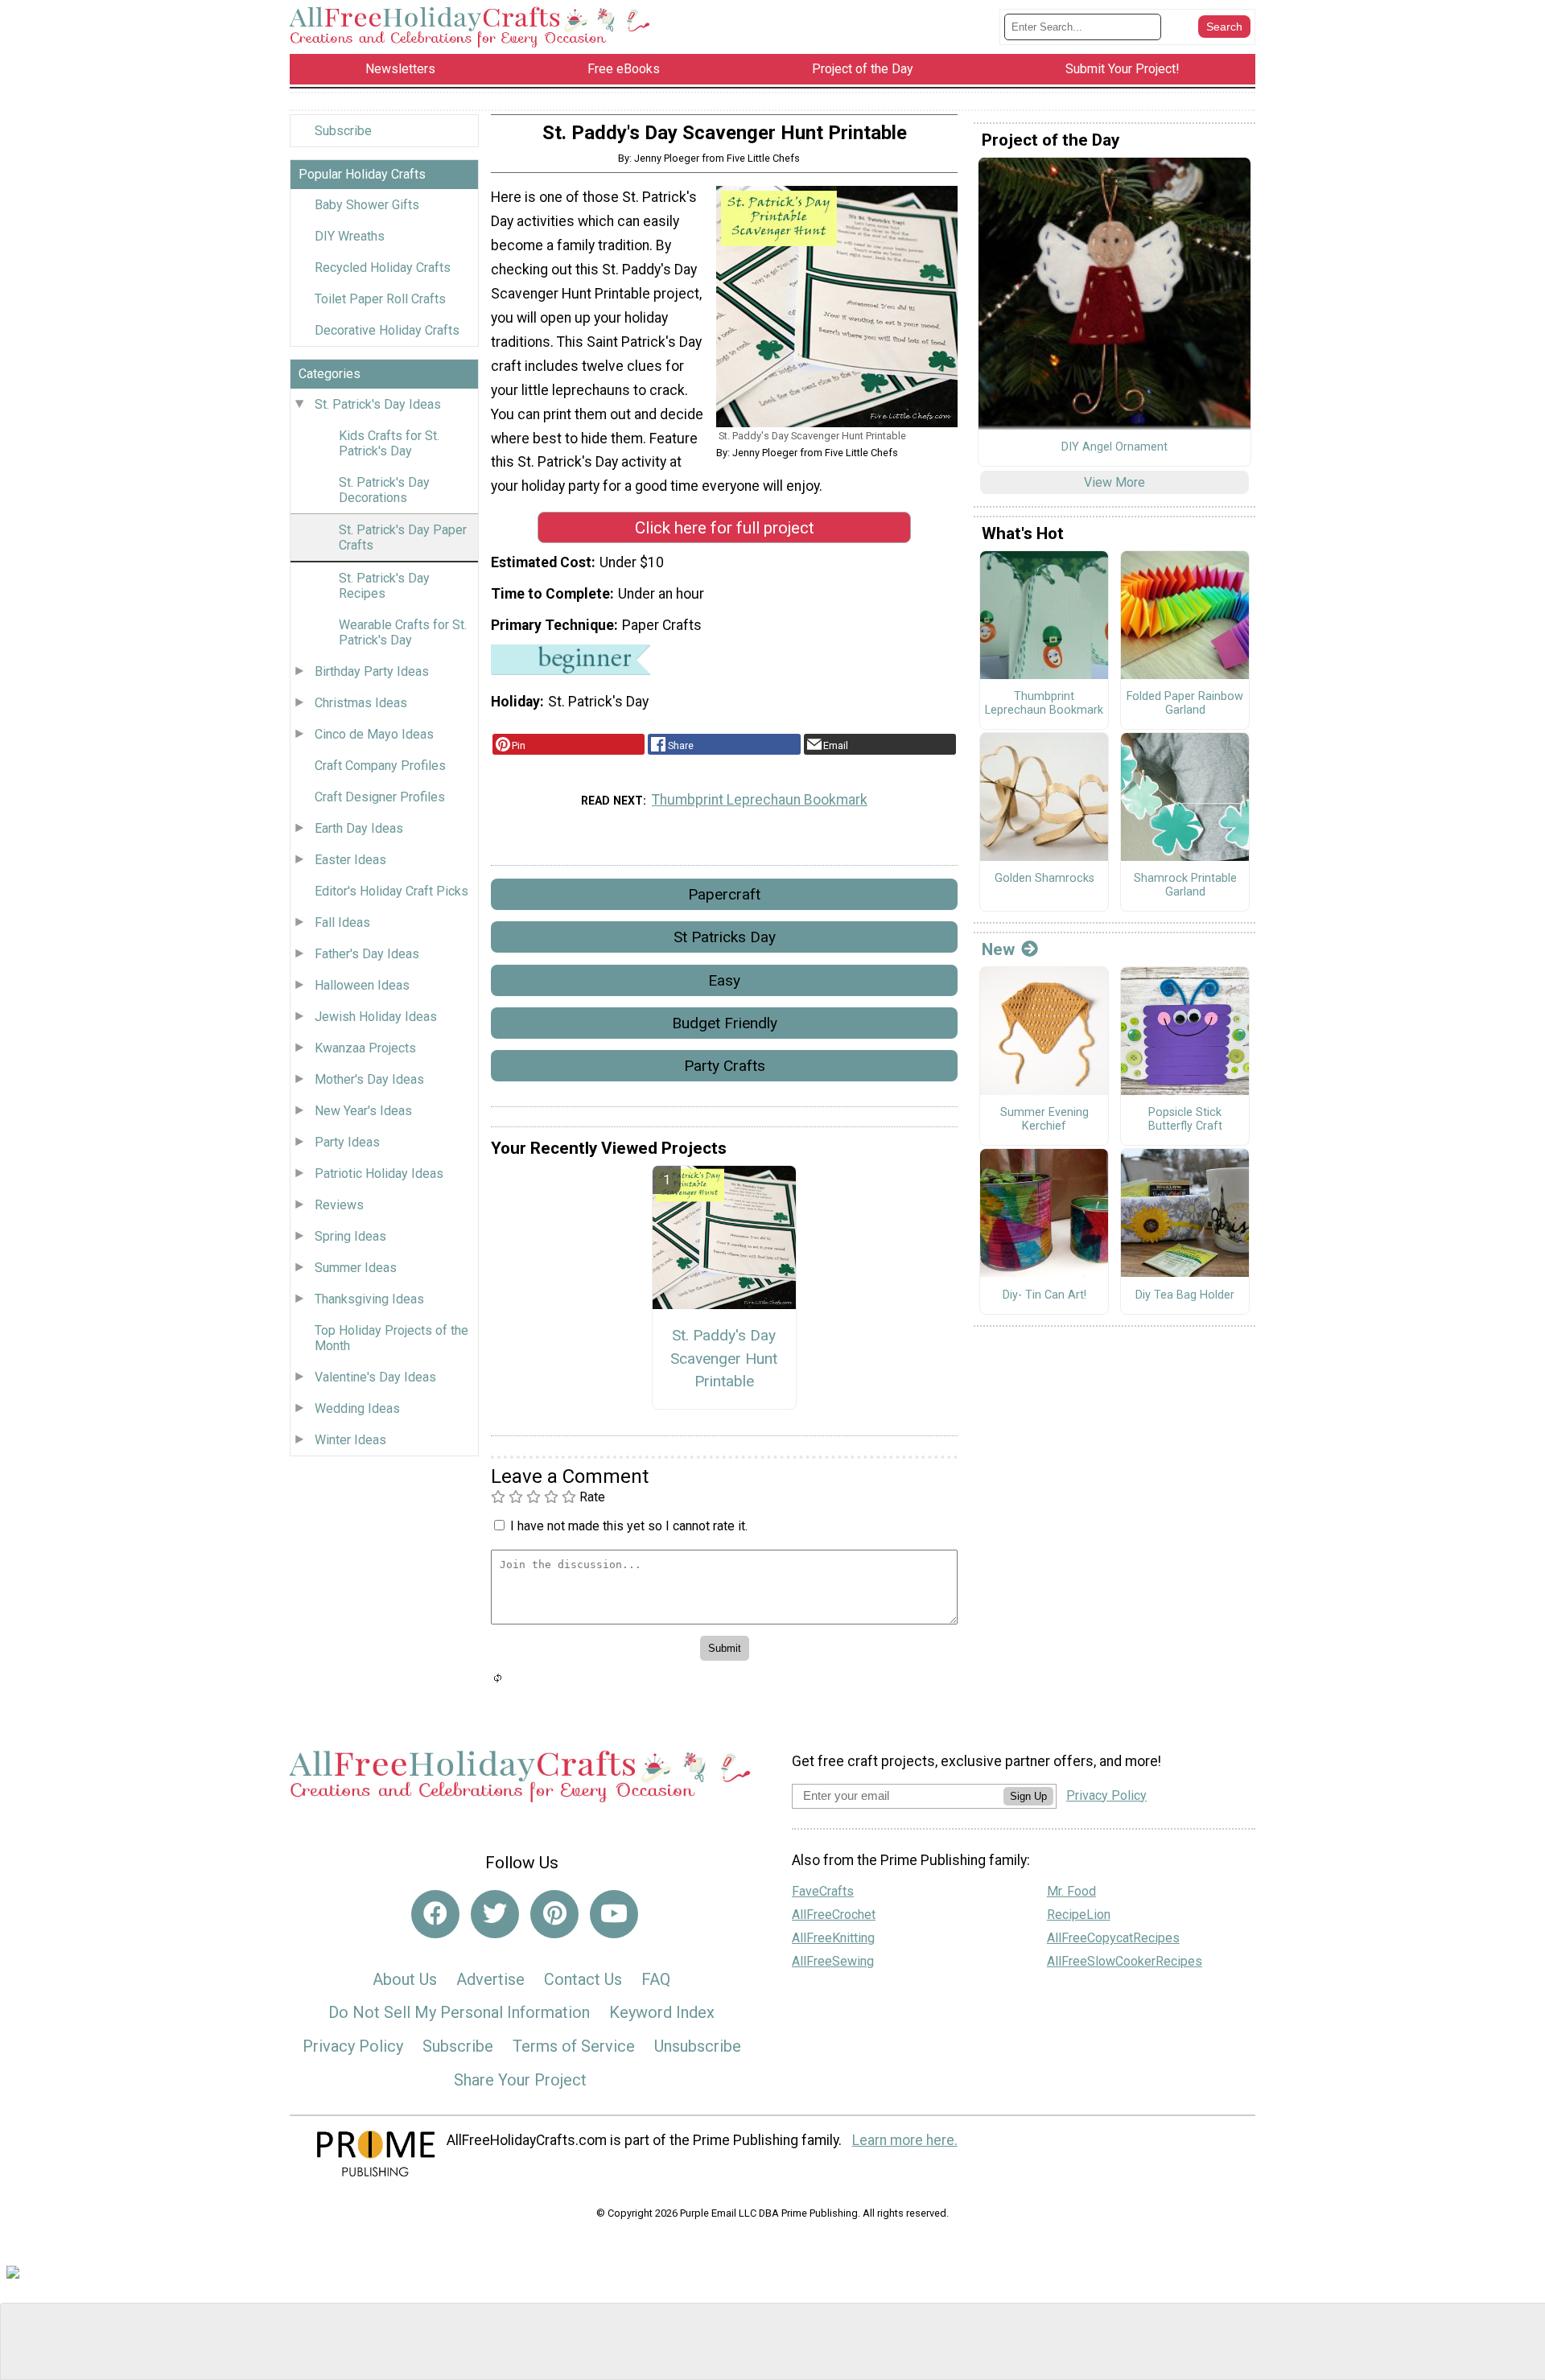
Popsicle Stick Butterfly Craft (1185, 1120)
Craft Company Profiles (380, 766)
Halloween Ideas (362, 985)
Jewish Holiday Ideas (376, 1017)
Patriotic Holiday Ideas (379, 1174)
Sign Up (1028, 1796)
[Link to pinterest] (554, 1914)
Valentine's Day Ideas (375, 1377)
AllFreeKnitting (833, 1938)
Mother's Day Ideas (369, 1079)
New (998, 949)
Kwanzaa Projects (365, 1048)
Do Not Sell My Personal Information (459, 2012)
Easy (724, 980)
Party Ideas (347, 1142)
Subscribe (343, 131)
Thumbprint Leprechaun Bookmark (760, 800)
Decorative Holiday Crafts (387, 330)
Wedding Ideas (357, 1408)
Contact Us (583, 1979)
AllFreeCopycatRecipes (1113, 1938)
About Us (405, 1979)
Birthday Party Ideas (372, 671)
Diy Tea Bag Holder (1185, 1295)
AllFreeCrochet (834, 1915)
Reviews (339, 1205)
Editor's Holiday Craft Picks (391, 891)
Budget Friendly (725, 1023)
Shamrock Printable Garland (1185, 885)
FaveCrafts (823, 1891)
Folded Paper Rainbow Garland (1185, 704)
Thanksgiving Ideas (369, 1299)
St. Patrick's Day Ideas (378, 404)
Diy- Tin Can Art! (1044, 1295)
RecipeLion (1079, 1915)
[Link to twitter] (495, 1914)
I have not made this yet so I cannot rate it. (629, 1526)
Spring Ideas (350, 1236)
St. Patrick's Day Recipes (384, 586)
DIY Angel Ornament (1114, 447)
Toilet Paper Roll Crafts (380, 299)
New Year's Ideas (363, 1111)
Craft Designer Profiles (380, 797)
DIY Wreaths (350, 236)
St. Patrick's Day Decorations (384, 490)
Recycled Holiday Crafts (383, 268)
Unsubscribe (698, 2046)
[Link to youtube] (614, 1914)
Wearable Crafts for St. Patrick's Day (403, 632)
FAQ (656, 1979)
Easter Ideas (350, 860)
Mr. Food (1071, 1891)
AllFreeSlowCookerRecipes (1125, 1961)
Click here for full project (725, 528)
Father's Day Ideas (367, 954)
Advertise (490, 1979)
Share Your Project (520, 2080)
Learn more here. (905, 2140)
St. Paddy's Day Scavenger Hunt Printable (724, 1359)
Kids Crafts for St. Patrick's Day (389, 443)
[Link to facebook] (435, 1914)
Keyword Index (662, 2012)
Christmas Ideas (361, 703)
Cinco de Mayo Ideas (374, 734)
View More (1114, 482)
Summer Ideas (356, 1268)
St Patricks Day (725, 937)
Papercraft (724, 894)
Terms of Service (574, 2046)
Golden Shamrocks (1044, 879)
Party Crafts (725, 1066)
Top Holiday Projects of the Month (391, 1338)
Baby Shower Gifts (367, 205)
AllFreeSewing (833, 1961)
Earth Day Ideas (359, 828)
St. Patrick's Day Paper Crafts (403, 537)
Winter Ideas (350, 1440)
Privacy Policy (353, 2046)
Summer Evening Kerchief (1044, 1120)
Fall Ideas (342, 922)
